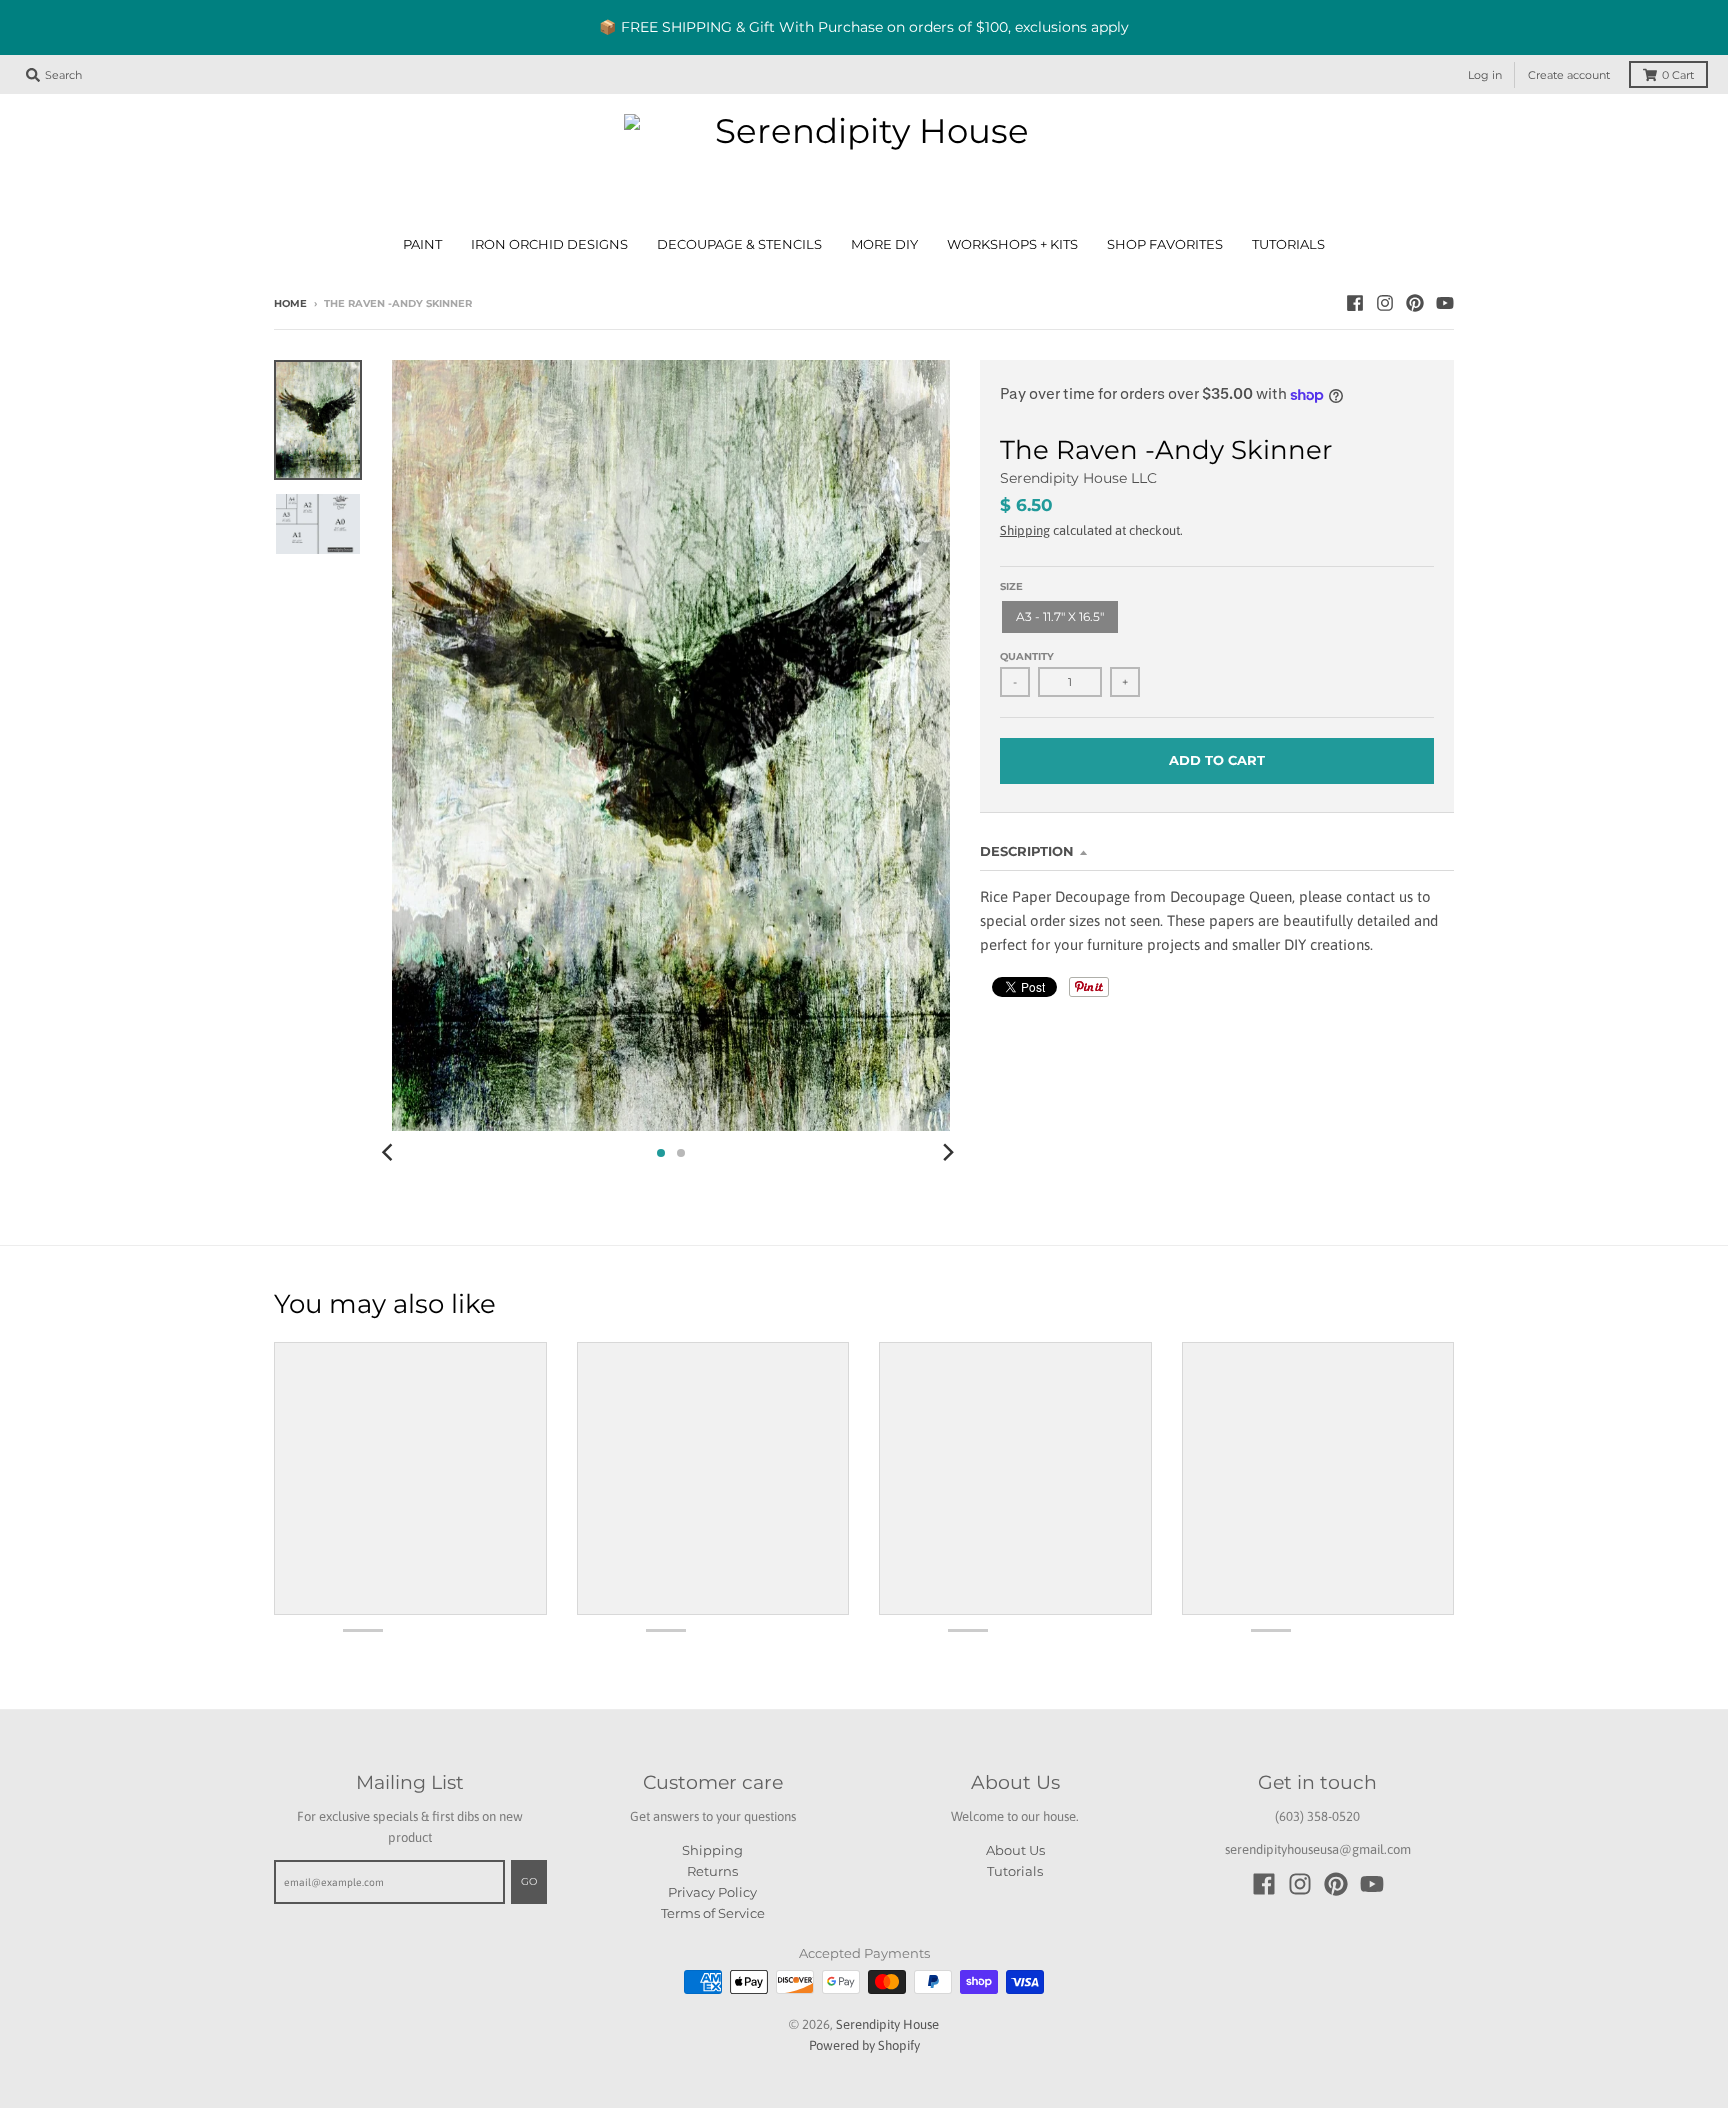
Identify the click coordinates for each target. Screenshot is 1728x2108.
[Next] (948, 1153)
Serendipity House (887, 2024)
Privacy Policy (712, 1892)
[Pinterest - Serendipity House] (1415, 303)
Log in (1485, 75)
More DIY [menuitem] (884, 244)
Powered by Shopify (864, 2045)
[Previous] (390, 1153)
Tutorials (1015, 1871)
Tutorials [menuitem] (1288, 244)
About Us (1015, 1850)
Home (290, 303)
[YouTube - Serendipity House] (1445, 303)
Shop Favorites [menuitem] (1165, 244)
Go (529, 1881)
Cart (1678, 75)
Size (1011, 586)
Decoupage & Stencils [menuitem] (739, 244)
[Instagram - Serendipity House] (1385, 303)
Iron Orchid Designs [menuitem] (549, 244)
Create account (1569, 75)
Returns (712, 1871)
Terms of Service (713, 1913)
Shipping (1025, 530)
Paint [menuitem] (422, 244)
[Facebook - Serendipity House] (1355, 303)
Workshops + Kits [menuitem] (1012, 244)
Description (1027, 851)
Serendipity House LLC (1078, 478)
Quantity (1027, 656)
